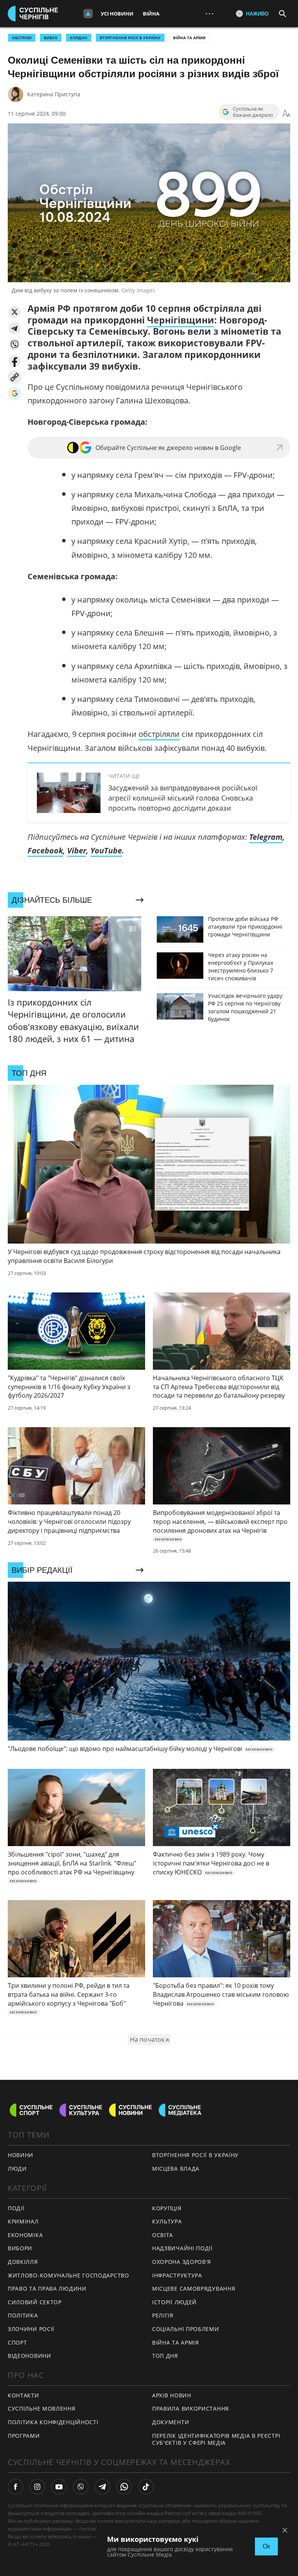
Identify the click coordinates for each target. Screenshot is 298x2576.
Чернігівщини (181, 320)
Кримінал (23, 2221)
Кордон (79, 38)
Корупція (167, 2208)
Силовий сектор (35, 2302)
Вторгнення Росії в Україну (130, 38)
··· (210, 13)
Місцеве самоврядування (194, 2289)
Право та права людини (47, 2289)
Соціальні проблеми (186, 2329)
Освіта (163, 2235)
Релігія (163, 2315)
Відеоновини (29, 2356)
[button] (15, 312)
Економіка (25, 2235)
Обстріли (22, 38)
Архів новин (172, 2395)
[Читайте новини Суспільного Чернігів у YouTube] (59, 2487)
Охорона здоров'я (182, 2262)
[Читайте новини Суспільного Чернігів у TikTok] (146, 2487)
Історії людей (174, 2302)
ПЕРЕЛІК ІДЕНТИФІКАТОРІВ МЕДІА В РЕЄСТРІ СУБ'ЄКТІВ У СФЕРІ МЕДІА (216, 2439)
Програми (24, 2436)
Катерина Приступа (54, 94)
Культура (167, 2221)
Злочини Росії (31, 2329)
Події (16, 2208)
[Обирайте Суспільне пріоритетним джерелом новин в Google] (15, 393)
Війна (151, 14)
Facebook (45, 850)
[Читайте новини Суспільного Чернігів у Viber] (81, 2487)
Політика (23, 2315)
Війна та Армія (189, 38)
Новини (21, 2155)
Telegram (266, 837)
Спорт (17, 2342)
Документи (171, 2422)
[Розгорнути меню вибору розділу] (88, 14)
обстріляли (159, 734)
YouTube (106, 850)
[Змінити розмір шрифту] (286, 114)
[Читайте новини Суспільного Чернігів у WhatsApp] (124, 2487)
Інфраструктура (177, 2275)
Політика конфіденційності (53, 2422)
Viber (77, 850)
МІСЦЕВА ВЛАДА (176, 2169)
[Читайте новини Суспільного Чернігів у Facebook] (16, 2487)
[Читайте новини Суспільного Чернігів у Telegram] (102, 2487)
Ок (266, 2546)
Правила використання (191, 2408)
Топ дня (165, 2356)
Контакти (23, 2395)
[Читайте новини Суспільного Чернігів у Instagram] (37, 2487)
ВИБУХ (51, 38)
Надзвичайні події (182, 2248)
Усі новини (117, 14)
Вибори (20, 2248)
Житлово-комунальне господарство (68, 2275)
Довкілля (23, 2262)
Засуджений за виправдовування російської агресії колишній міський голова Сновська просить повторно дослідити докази (183, 798)
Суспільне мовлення (42, 2408)
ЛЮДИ (17, 2169)
